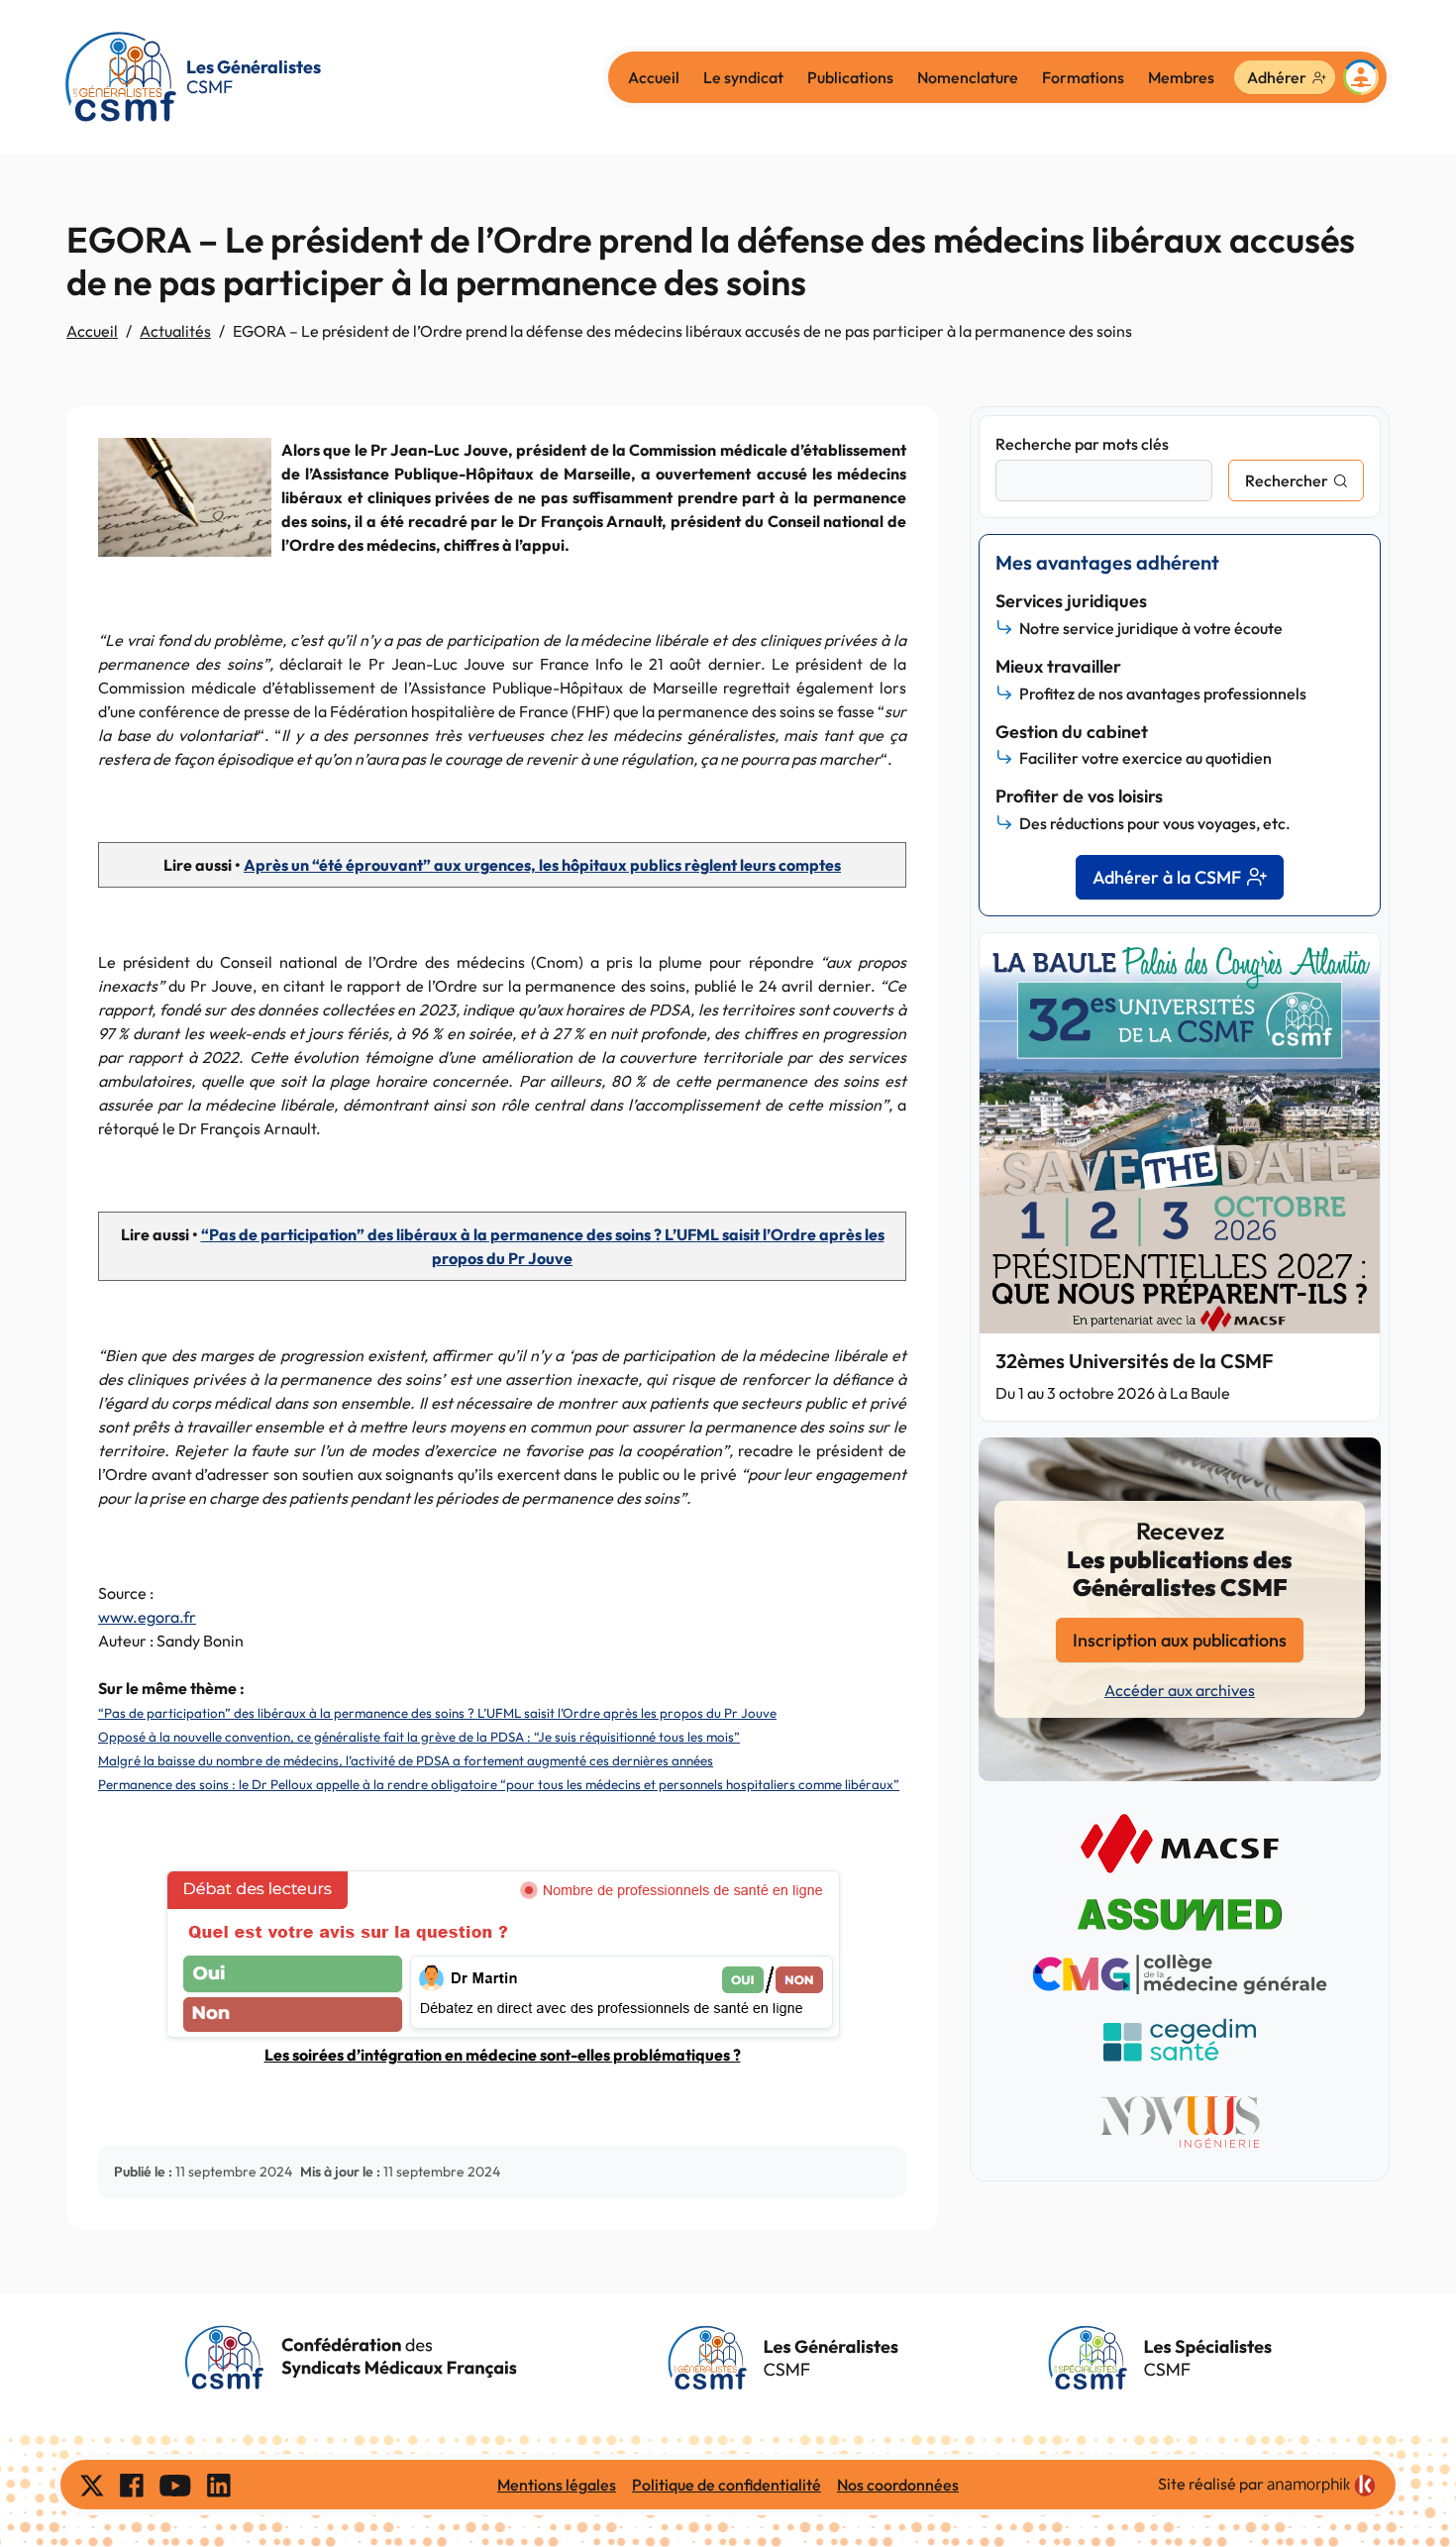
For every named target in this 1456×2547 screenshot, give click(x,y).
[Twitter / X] (92, 2485)
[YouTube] (175, 2485)
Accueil (654, 77)
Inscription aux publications (1180, 1640)
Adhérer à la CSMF (1167, 877)
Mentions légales (557, 2485)
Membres (1181, 77)
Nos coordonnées (898, 2485)
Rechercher (1287, 480)
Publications (850, 77)
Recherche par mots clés (1082, 444)
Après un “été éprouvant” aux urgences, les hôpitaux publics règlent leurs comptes (542, 865)
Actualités (175, 331)
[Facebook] (132, 2485)
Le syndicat (743, 77)
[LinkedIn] (219, 2485)
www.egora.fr (147, 1617)
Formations (1083, 77)
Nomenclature (968, 77)
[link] (1321, 2486)
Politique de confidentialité (727, 2485)
